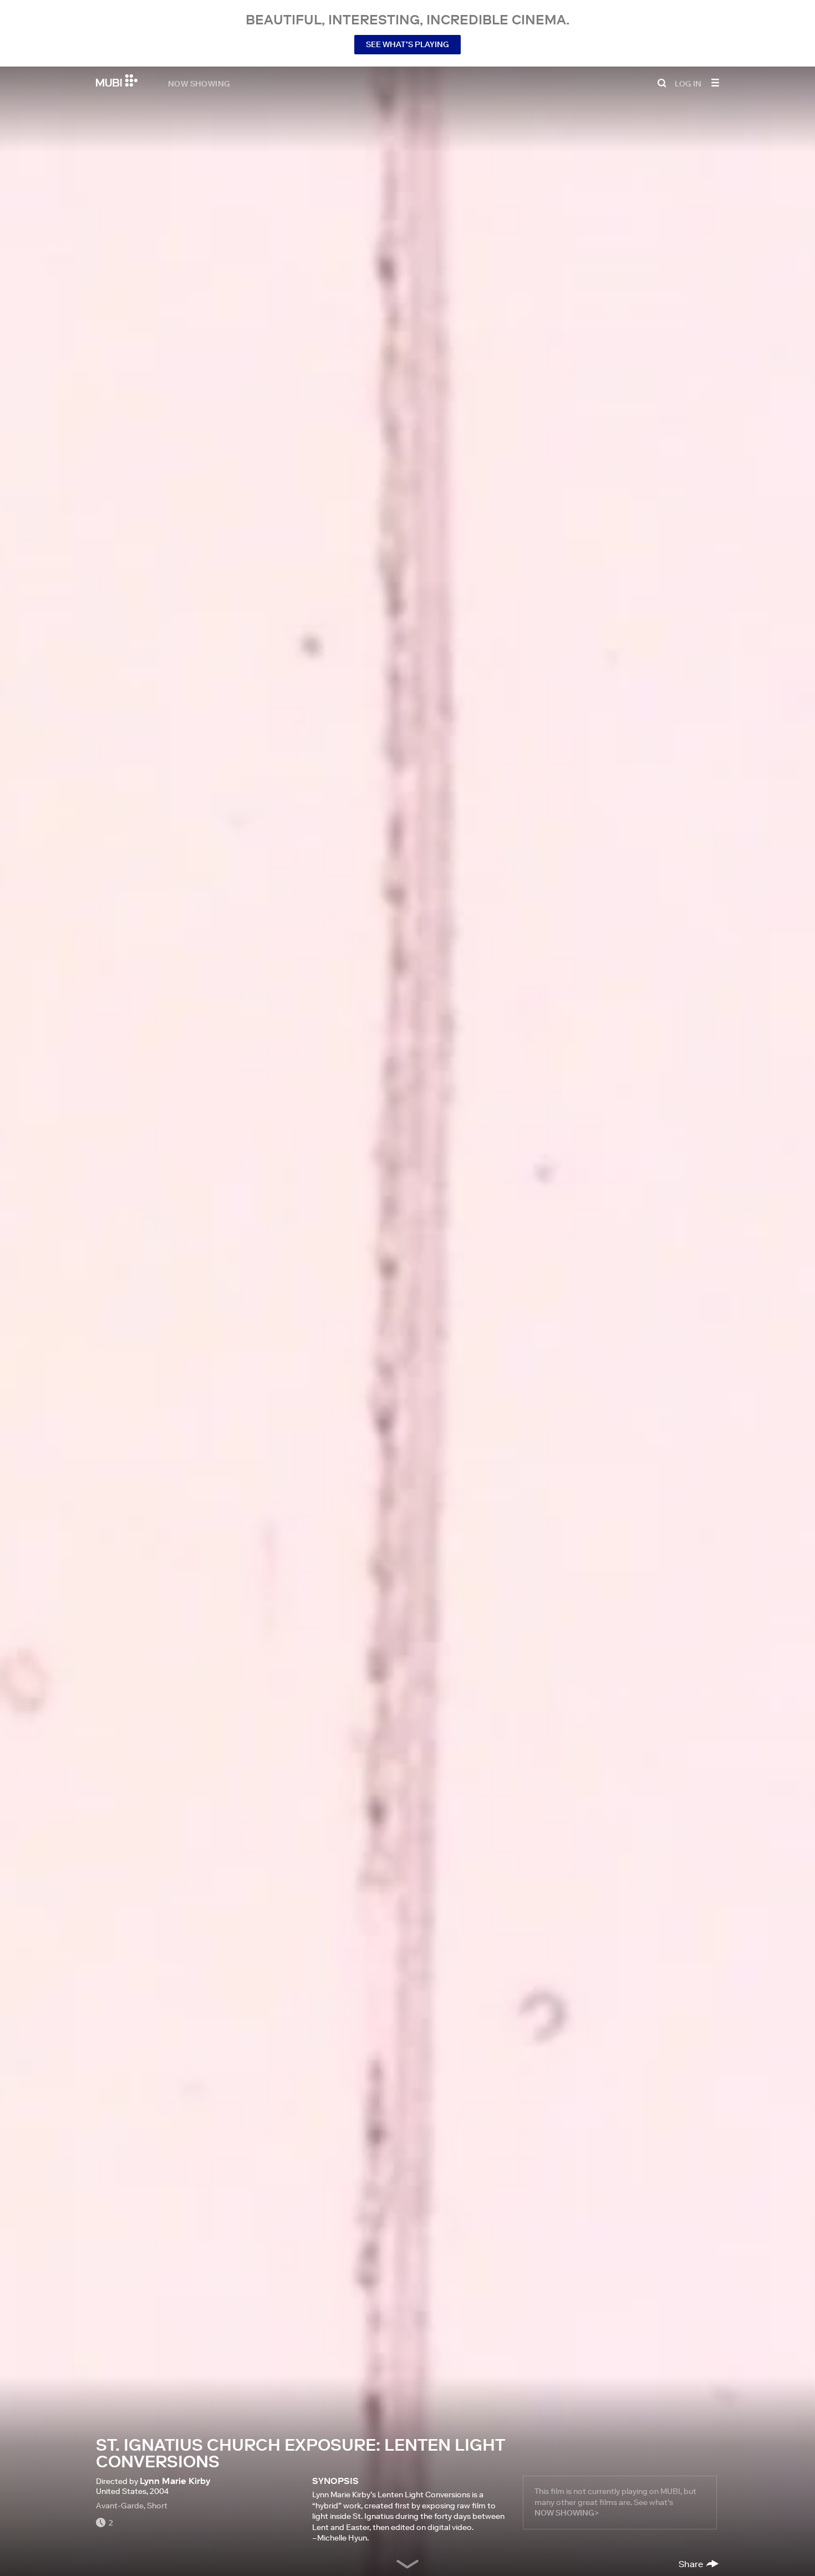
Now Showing (199, 83)
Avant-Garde (120, 2506)
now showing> (567, 2513)
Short (157, 2506)
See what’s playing (407, 44)
